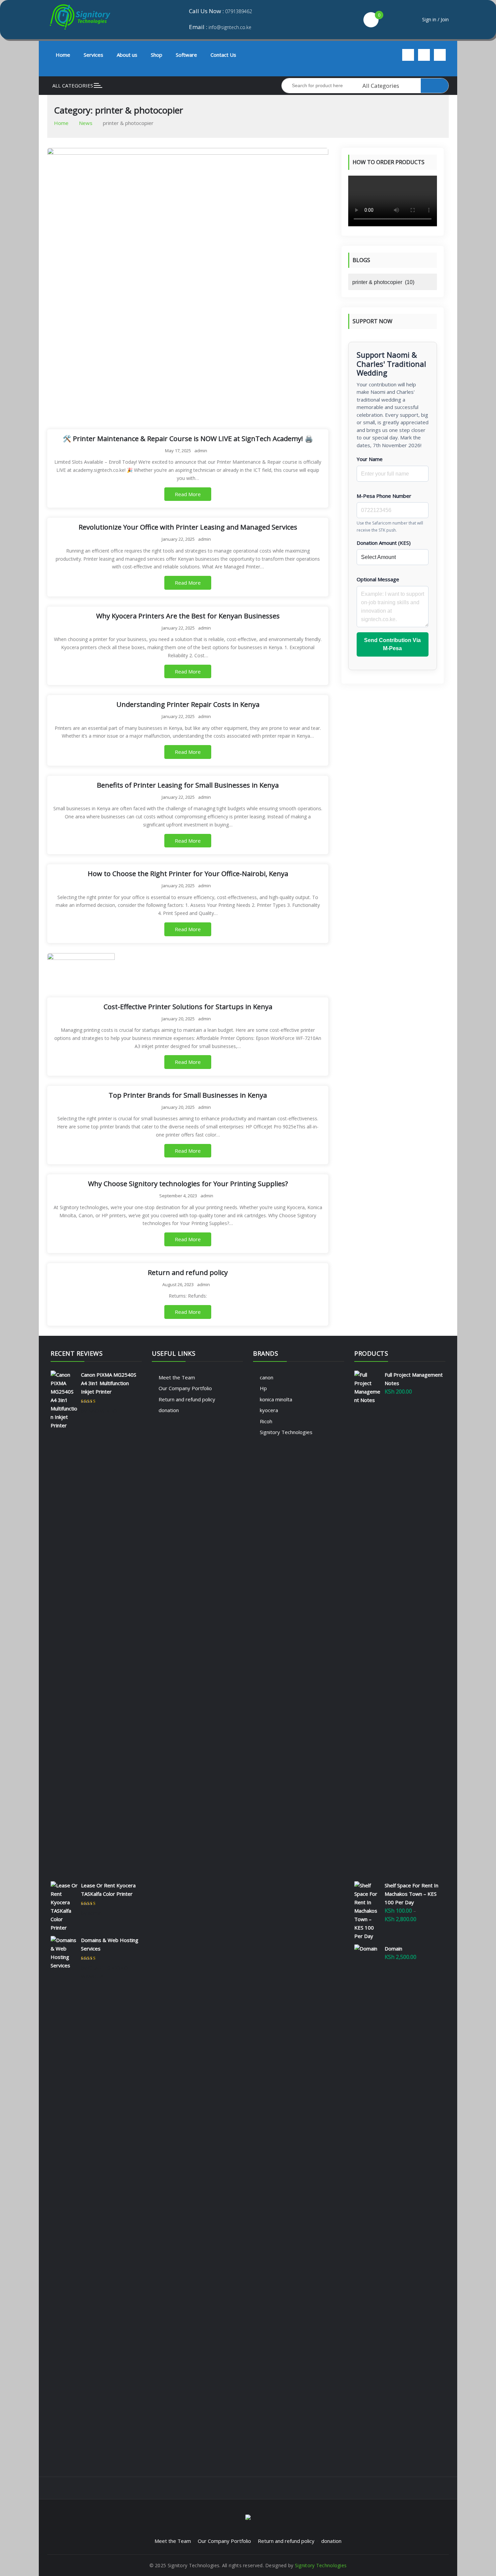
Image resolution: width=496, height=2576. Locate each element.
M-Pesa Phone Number (384, 495)
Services (93, 55)
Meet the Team (177, 1377)
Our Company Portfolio (185, 1388)
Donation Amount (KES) (384, 542)
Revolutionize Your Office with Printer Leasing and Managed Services (188, 527)
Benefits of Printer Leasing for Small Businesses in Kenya (188, 785)
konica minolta (276, 1399)
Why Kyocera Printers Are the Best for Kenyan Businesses (188, 616)
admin (201, 451)
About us (127, 55)
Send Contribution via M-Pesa (392, 644)
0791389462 (239, 11)
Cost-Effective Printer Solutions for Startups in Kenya (188, 1007)
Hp (263, 1388)
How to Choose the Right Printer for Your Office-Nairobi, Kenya (188, 874)
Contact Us (223, 55)
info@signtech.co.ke (230, 27)
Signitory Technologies (286, 1432)
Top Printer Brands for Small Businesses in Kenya (188, 1095)
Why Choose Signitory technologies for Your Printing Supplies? (188, 1184)
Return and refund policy (188, 1272)
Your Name (370, 459)
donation (169, 1410)
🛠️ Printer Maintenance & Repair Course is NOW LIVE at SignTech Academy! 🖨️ (188, 439)
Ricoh (266, 1421)
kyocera (269, 1410)
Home (63, 55)
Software (186, 55)
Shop (157, 55)
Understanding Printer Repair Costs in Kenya (188, 704)
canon (267, 1377)
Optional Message (378, 579)
